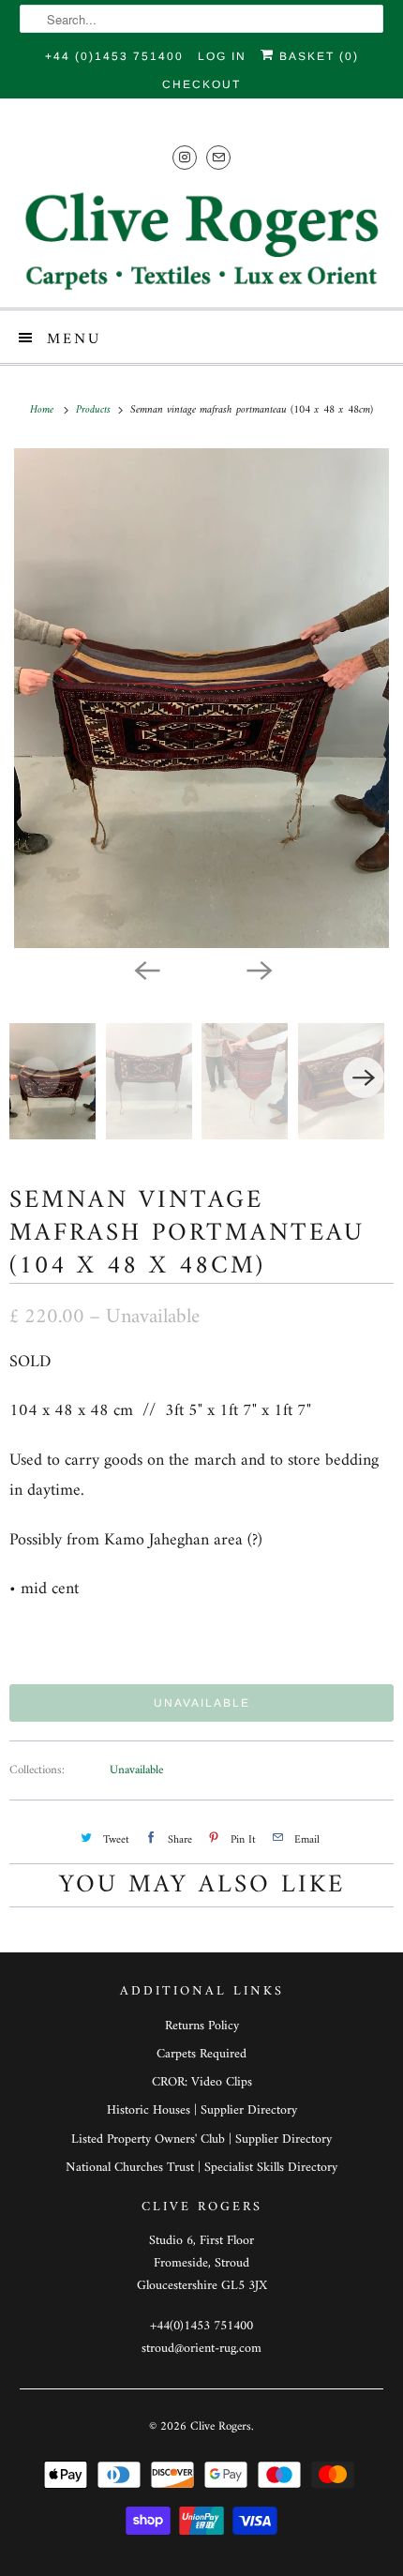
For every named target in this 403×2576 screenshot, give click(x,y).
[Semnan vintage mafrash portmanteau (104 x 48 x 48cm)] (201, 698)
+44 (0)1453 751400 (114, 56)
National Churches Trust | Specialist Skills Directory (201, 2168)
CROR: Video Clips (202, 2082)
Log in (222, 56)
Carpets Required (201, 2054)
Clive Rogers (221, 2426)
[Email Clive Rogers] (218, 157)
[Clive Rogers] (202, 241)
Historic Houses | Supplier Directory (202, 2110)
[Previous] (145, 969)
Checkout (201, 84)
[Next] (258, 969)
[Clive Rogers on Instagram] (185, 157)
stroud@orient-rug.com (201, 2349)
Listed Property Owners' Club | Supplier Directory (201, 2139)
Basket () (317, 56)
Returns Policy (202, 2026)
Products (95, 410)
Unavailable (136, 1770)
